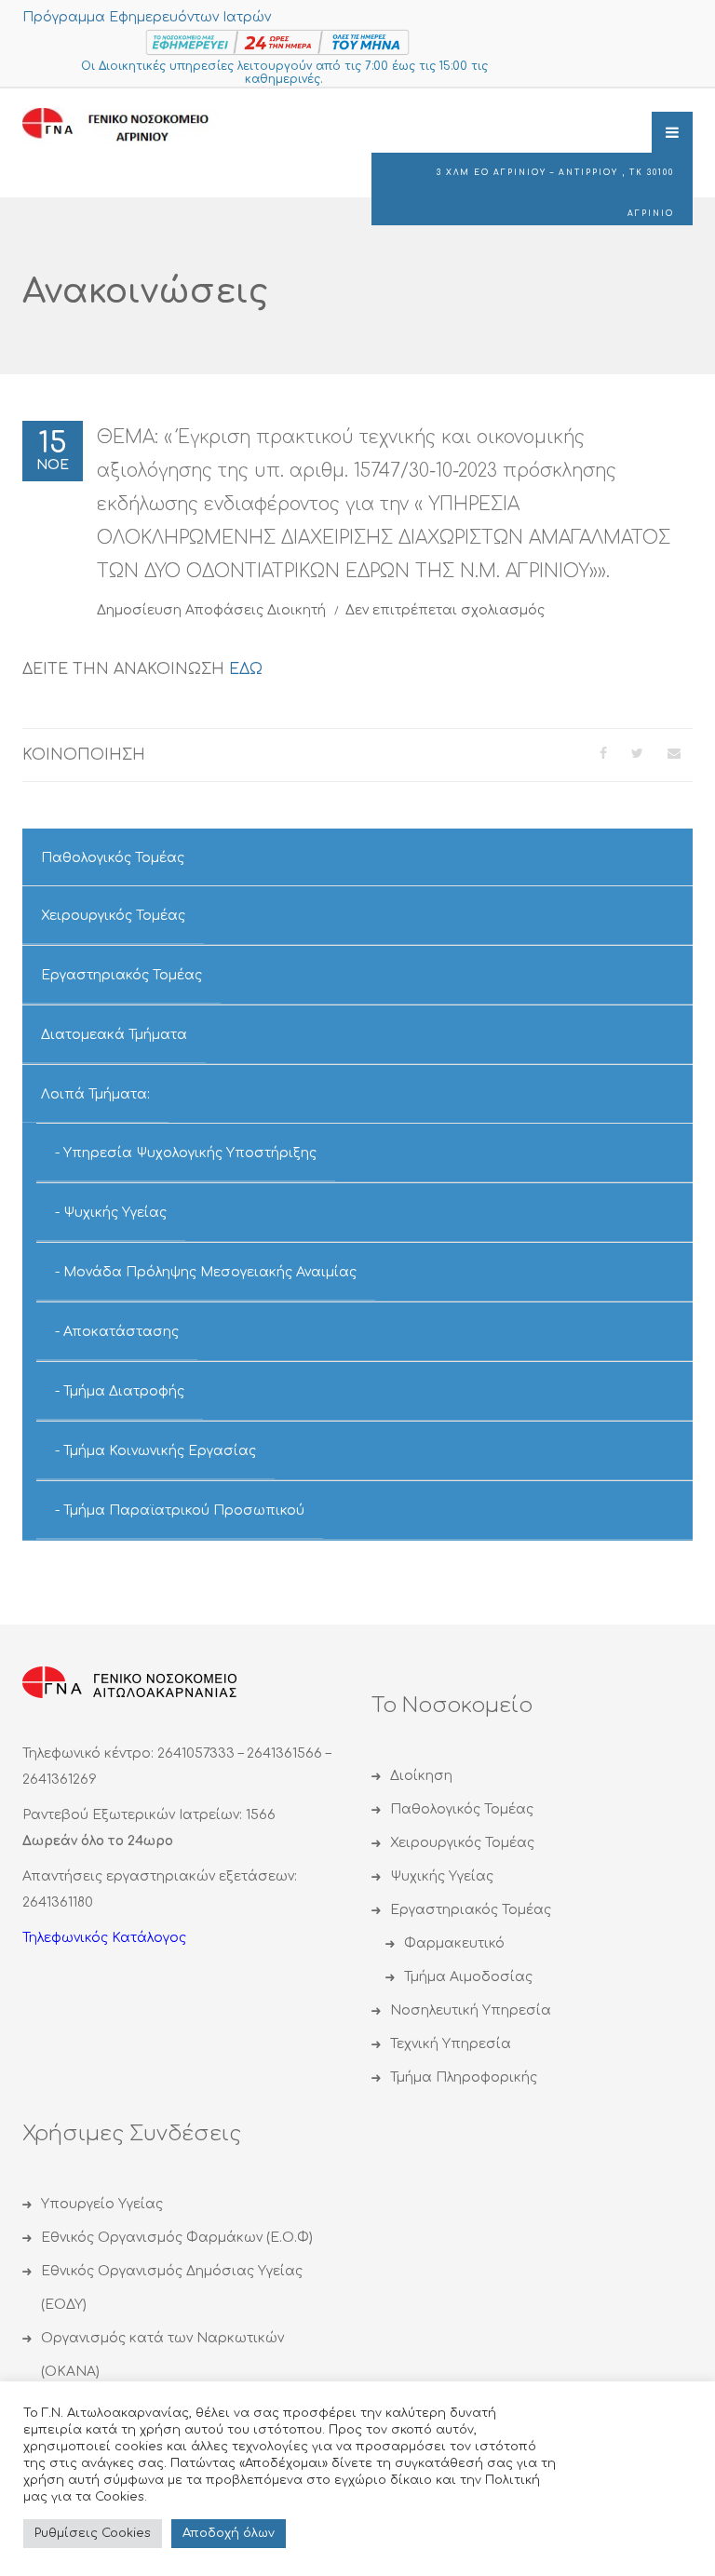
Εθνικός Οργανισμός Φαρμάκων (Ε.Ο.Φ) (177, 2238)
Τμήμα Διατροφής (124, 1391)
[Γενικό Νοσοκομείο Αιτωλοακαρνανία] (129, 126)
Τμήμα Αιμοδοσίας (468, 1977)
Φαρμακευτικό (454, 1943)
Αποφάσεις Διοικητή (256, 610)
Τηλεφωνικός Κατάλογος (104, 1938)
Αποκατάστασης (121, 1332)
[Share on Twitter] (637, 754)
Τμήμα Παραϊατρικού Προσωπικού (184, 1511)
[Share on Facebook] (603, 754)
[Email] (674, 754)
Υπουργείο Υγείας (102, 2204)
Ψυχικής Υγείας (115, 1213)
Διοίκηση (421, 1776)
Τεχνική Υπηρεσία (451, 2044)
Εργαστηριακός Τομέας (121, 975)
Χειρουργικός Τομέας (113, 916)
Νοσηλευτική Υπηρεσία (471, 2010)
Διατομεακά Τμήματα (114, 1035)
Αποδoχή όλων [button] (229, 2533)
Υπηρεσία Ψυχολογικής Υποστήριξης (190, 1153)
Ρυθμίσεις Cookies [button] (93, 2533)
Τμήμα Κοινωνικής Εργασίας (160, 1451)
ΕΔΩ (246, 669)
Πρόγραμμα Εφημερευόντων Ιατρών (147, 17)
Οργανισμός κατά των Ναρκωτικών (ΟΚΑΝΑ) (162, 2355)
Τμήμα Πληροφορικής (464, 2077)
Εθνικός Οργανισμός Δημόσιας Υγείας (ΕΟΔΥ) (172, 2288)
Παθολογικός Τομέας (113, 858)
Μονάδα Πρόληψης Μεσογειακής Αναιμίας (210, 1272)
